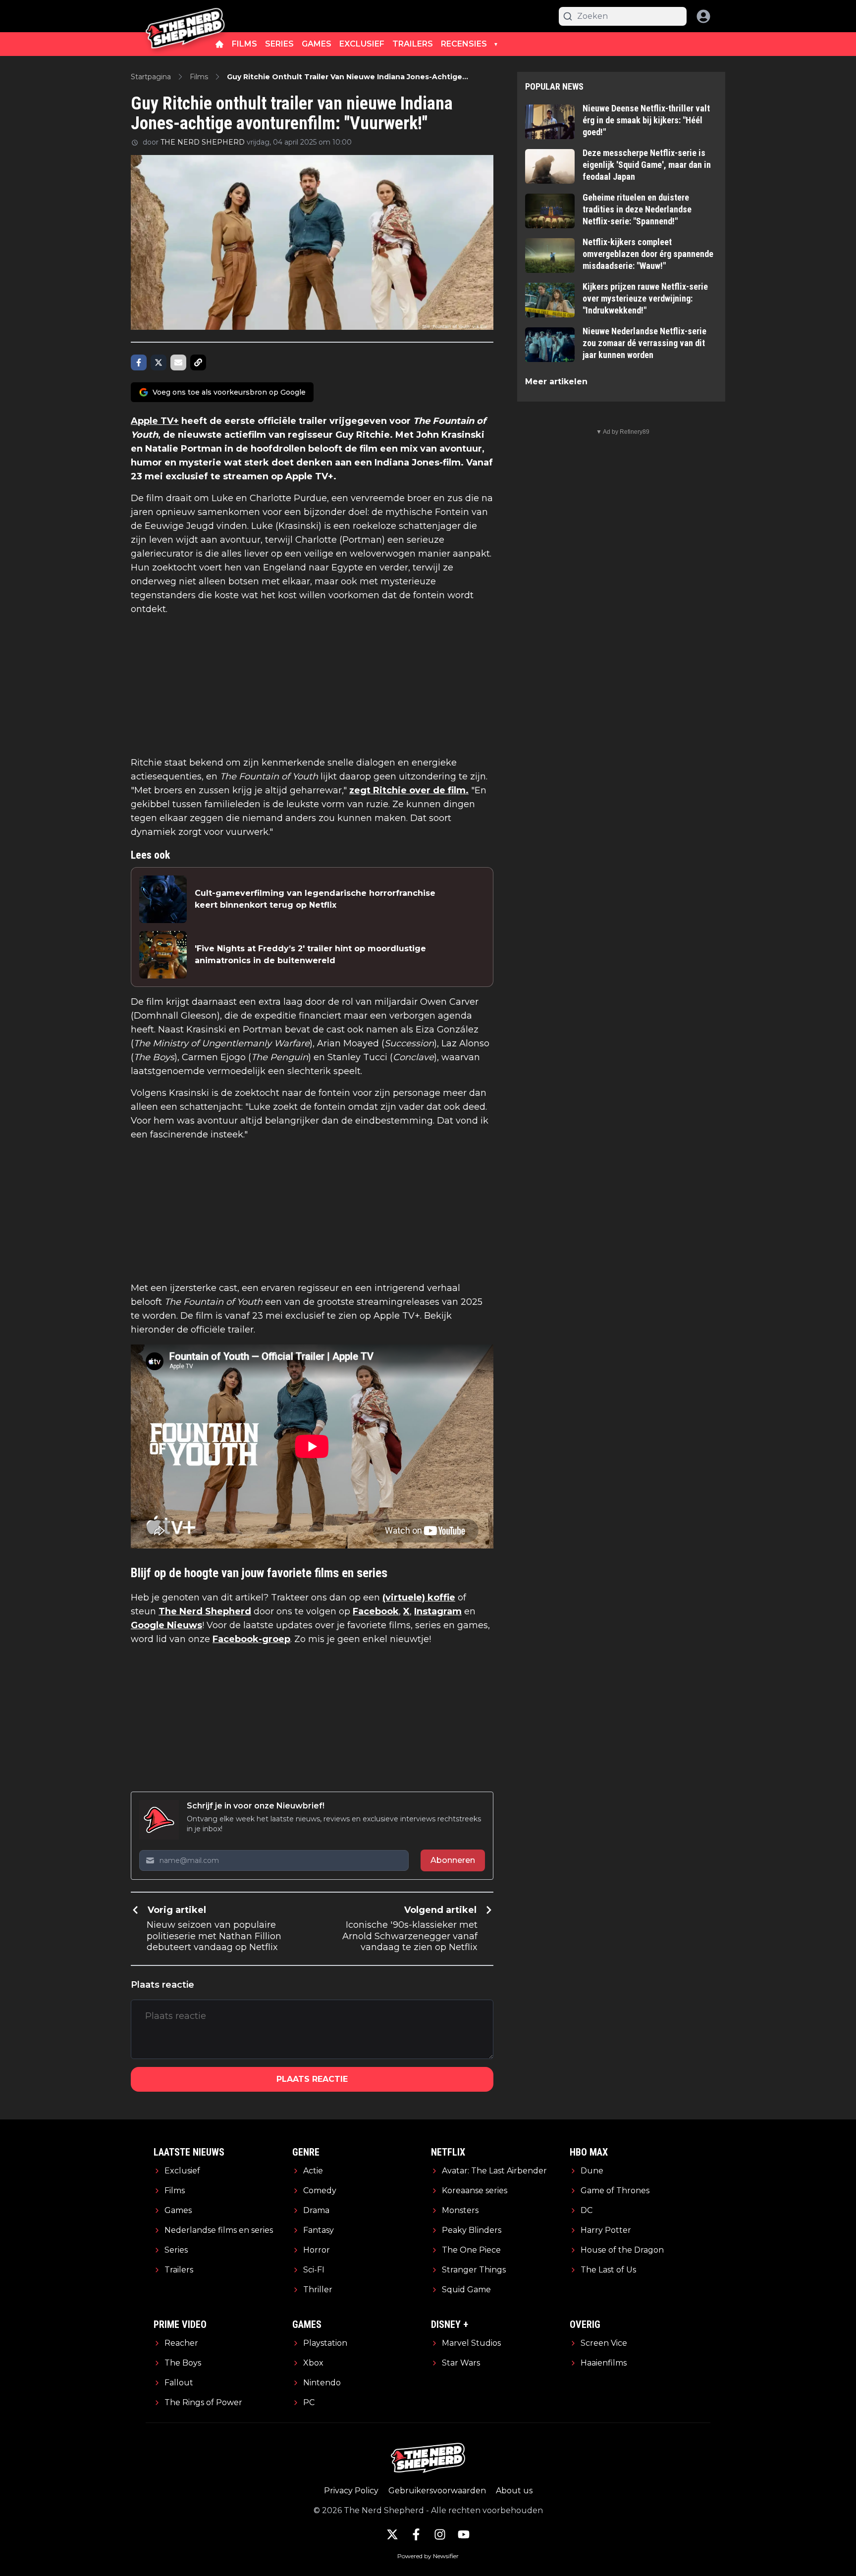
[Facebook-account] (416, 2534)
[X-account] (392, 2534)
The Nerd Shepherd (205, 1611)
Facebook (376, 1611)
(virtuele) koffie (419, 1597)
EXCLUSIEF (362, 44)
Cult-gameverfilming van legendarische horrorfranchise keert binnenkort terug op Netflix (315, 899)
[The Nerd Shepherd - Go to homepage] (185, 16)
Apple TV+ (155, 421)
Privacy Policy (351, 2491)
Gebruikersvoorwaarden (437, 2491)
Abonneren (453, 1860)
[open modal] (703, 16)
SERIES (279, 44)
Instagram (438, 1611)
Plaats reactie (312, 2079)
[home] (219, 44)
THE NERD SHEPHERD (203, 142)
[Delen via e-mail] (178, 362)
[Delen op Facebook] (139, 362)
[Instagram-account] (440, 2534)
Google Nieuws (166, 1625)
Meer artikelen (556, 382)
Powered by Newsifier (428, 2556)
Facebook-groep (251, 1639)
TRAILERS (413, 44)
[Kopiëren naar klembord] (198, 362)
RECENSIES (464, 44)
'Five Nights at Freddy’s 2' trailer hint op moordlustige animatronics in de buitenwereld (310, 954)
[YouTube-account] (464, 2534)
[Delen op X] (159, 362)
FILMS (244, 44)
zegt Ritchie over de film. (409, 790)
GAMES (317, 44)
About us (514, 2491)
